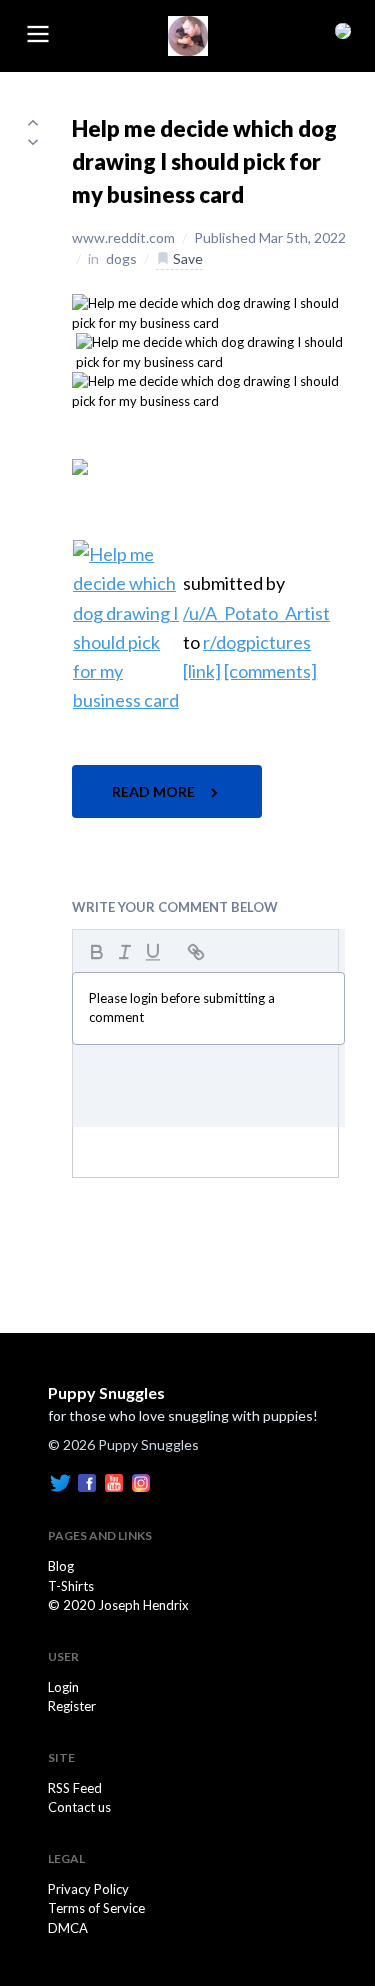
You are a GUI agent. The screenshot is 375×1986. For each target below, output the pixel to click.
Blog (61, 1566)
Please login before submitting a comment (182, 1008)
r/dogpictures (257, 642)
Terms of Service (96, 1908)
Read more (155, 791)
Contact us (79, 1807)
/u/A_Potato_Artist (256, 613)
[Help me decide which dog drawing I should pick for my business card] (211, 312)
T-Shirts (71, 1586)
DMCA (68, 1928)
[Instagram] (141, 1481)
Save (186, 258)
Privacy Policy (88, 1889)
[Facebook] (87, 1481)
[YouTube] (114, 1481)
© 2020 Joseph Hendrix (118, 1605)
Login (63, 1687)
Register (72, 1706)
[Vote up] (33, 122)
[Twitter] (60, 1481)
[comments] (270, 671)
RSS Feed (75, 1788)
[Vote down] (33, 142)
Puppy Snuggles (106, 1392)
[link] (202, 671)
